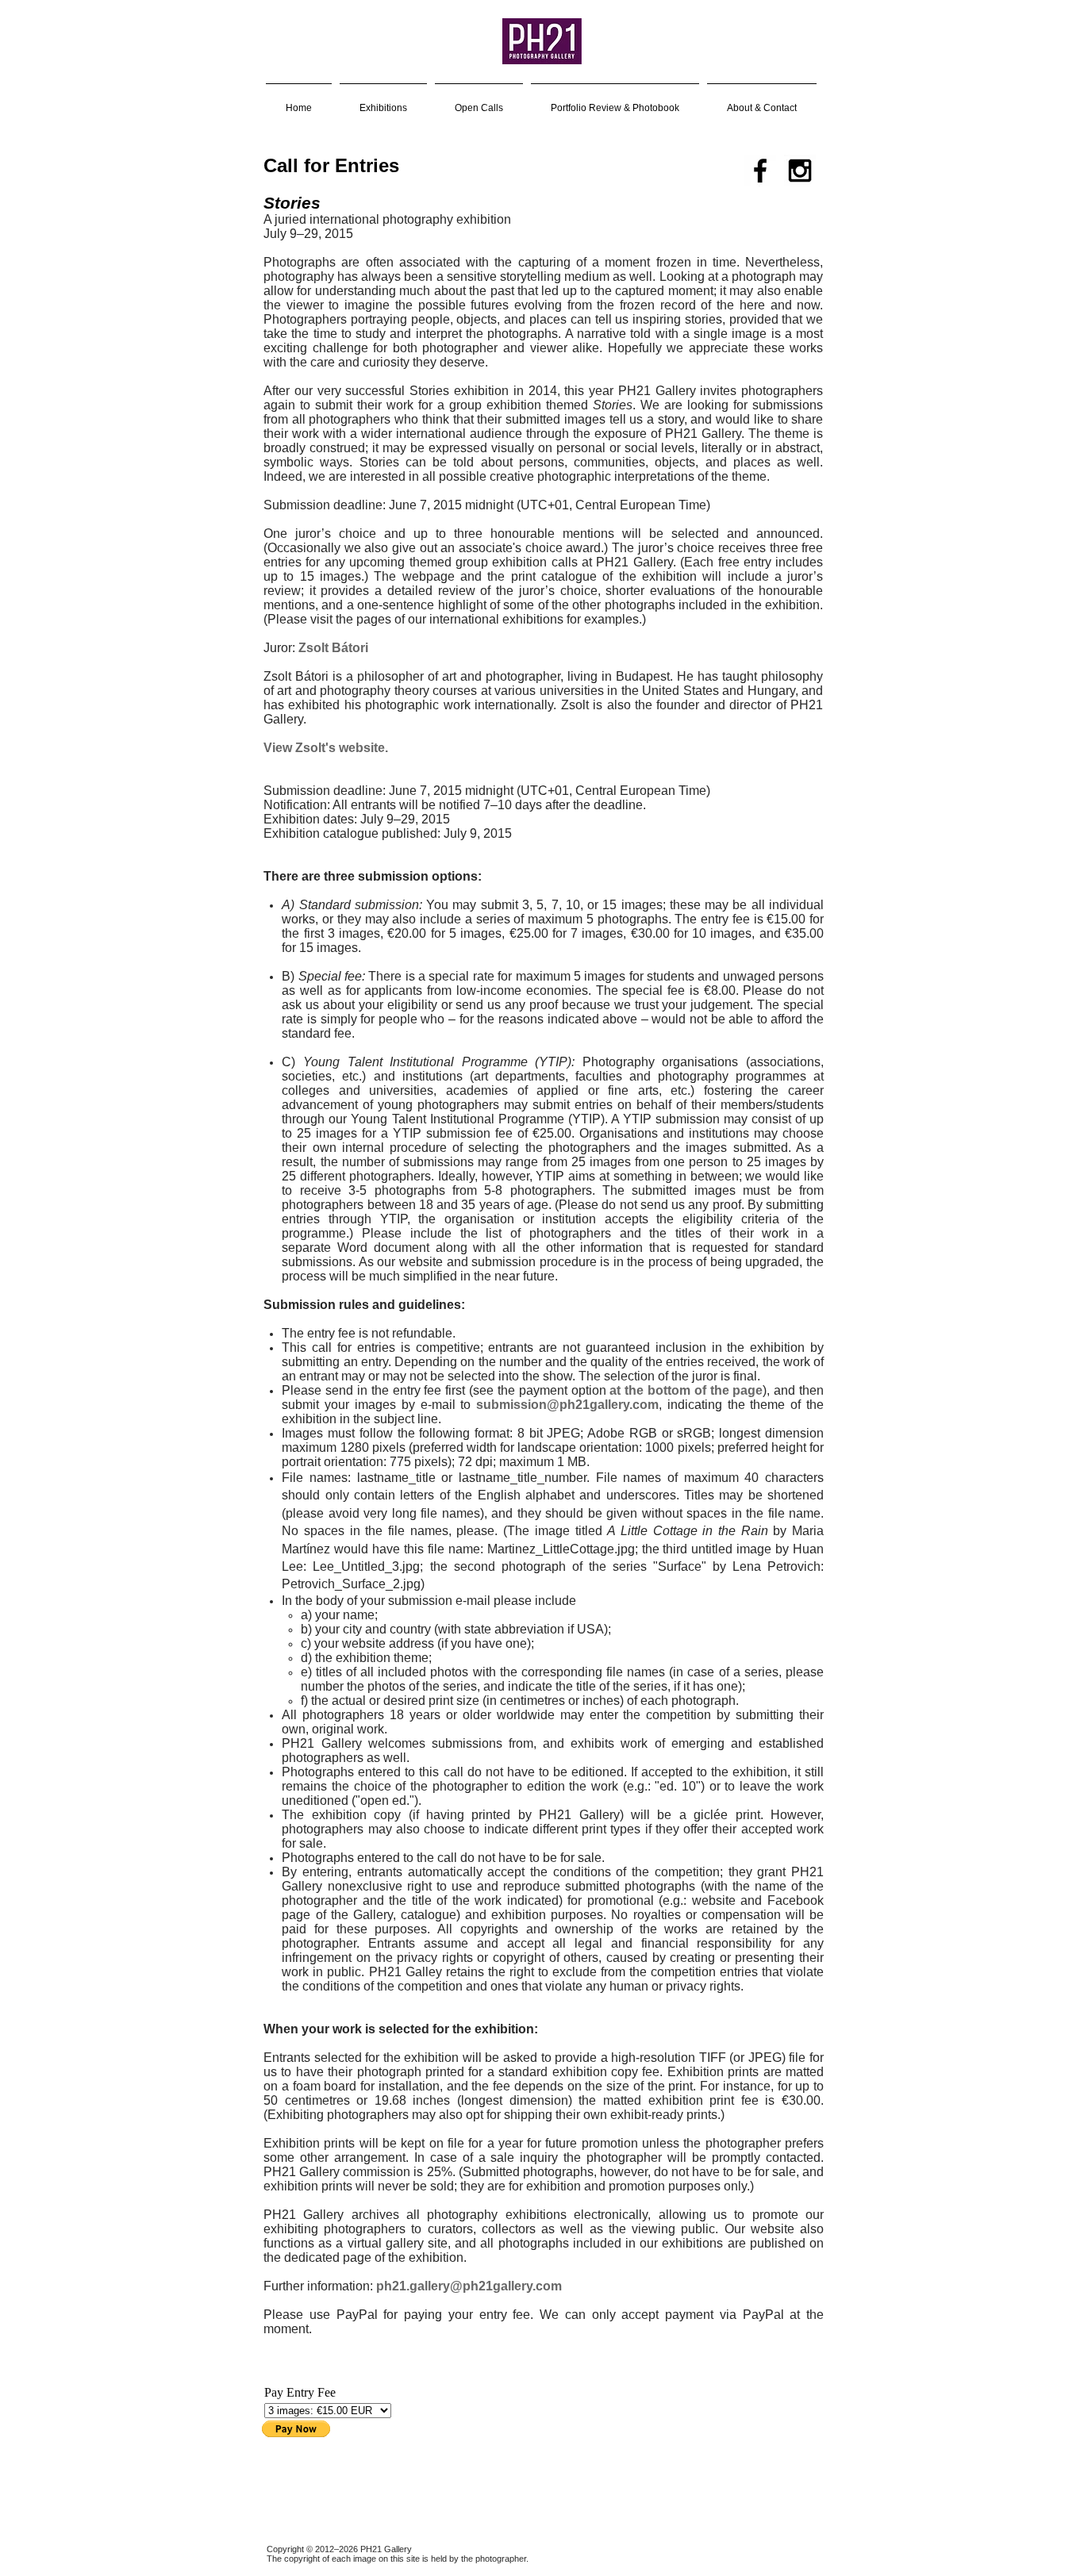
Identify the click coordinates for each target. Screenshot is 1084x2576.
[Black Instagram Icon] (800, 171)
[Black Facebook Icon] (760, 171)
